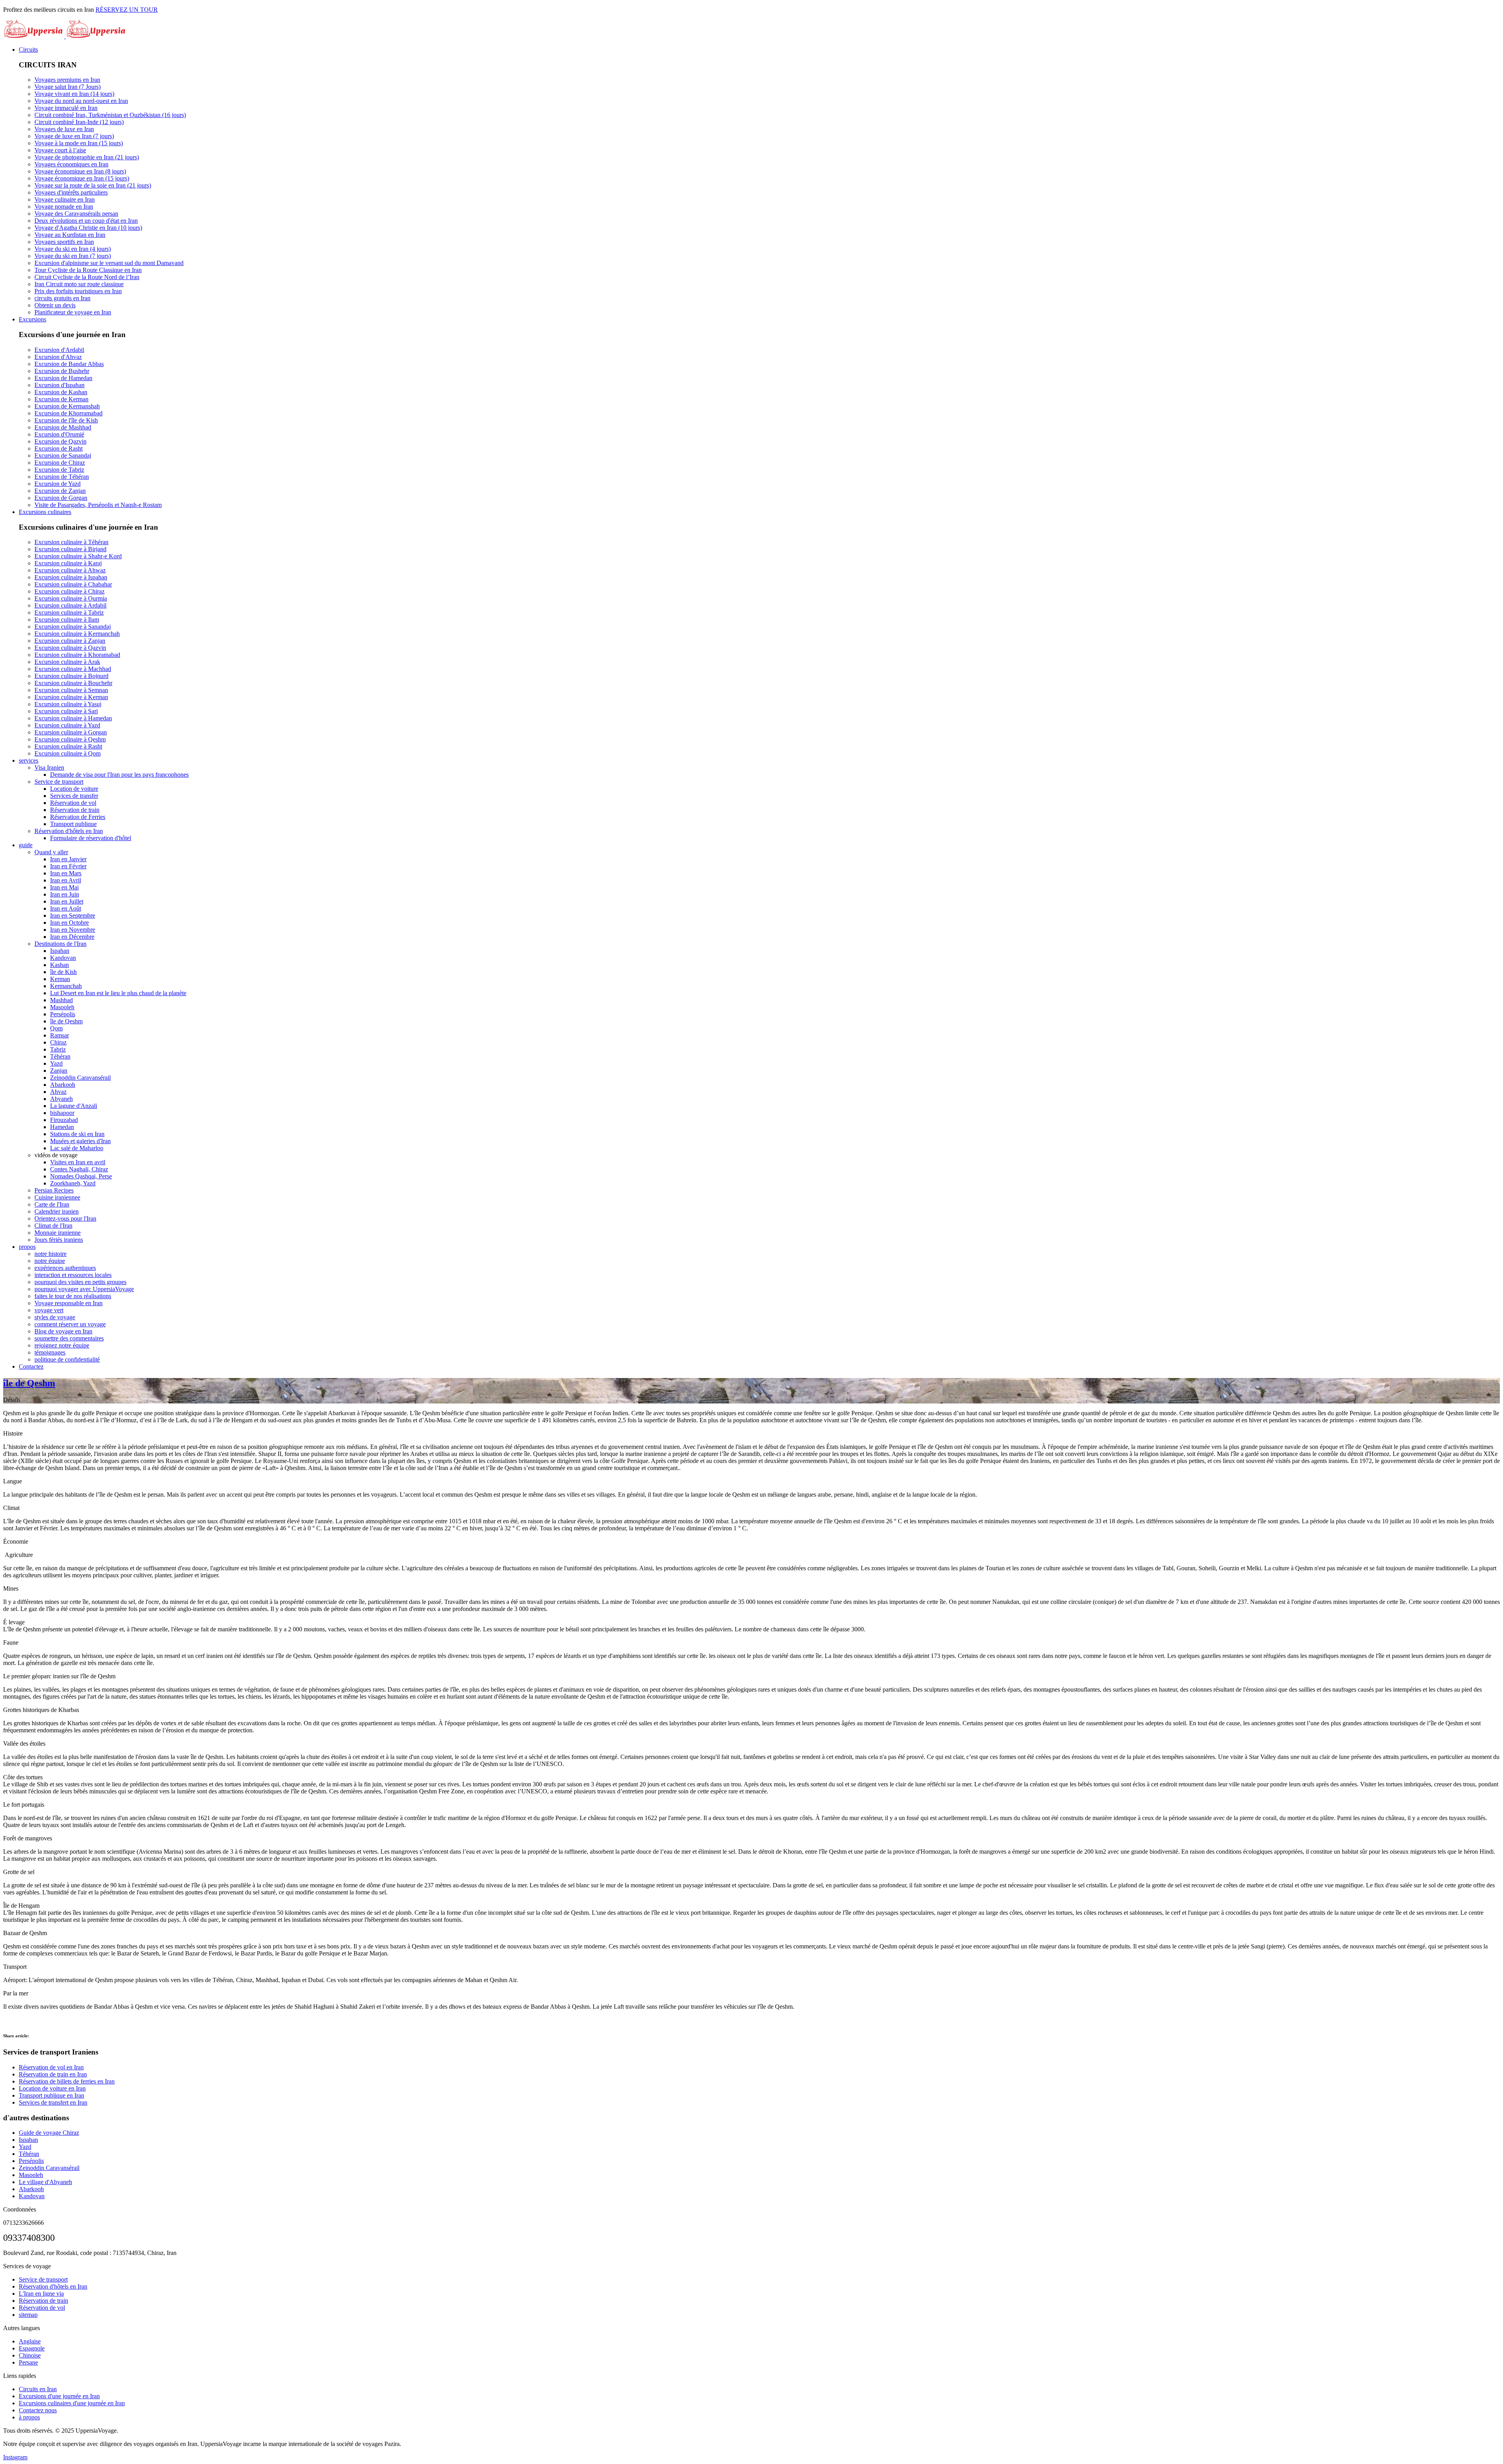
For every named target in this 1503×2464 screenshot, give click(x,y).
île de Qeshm (29, 1383)
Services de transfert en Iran (53, 2102)
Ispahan (28, 2140)
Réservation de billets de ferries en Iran (67, 2081)
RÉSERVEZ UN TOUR (127, 10)
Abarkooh (31, 2189)
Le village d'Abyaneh (45, 2182)
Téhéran (29, 2154)
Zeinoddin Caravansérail (49, 2168)
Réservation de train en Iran (53, 2074)
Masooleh (31, 2175)
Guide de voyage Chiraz (49, 2133)
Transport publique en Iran (51, 2095)
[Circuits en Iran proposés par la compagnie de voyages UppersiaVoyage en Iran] (65, 36)
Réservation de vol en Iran (51, 2067)
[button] (28, 50)
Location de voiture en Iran (52, 2088)
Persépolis (31, 2161)
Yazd (25, 2147)
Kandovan (32, 2196)
